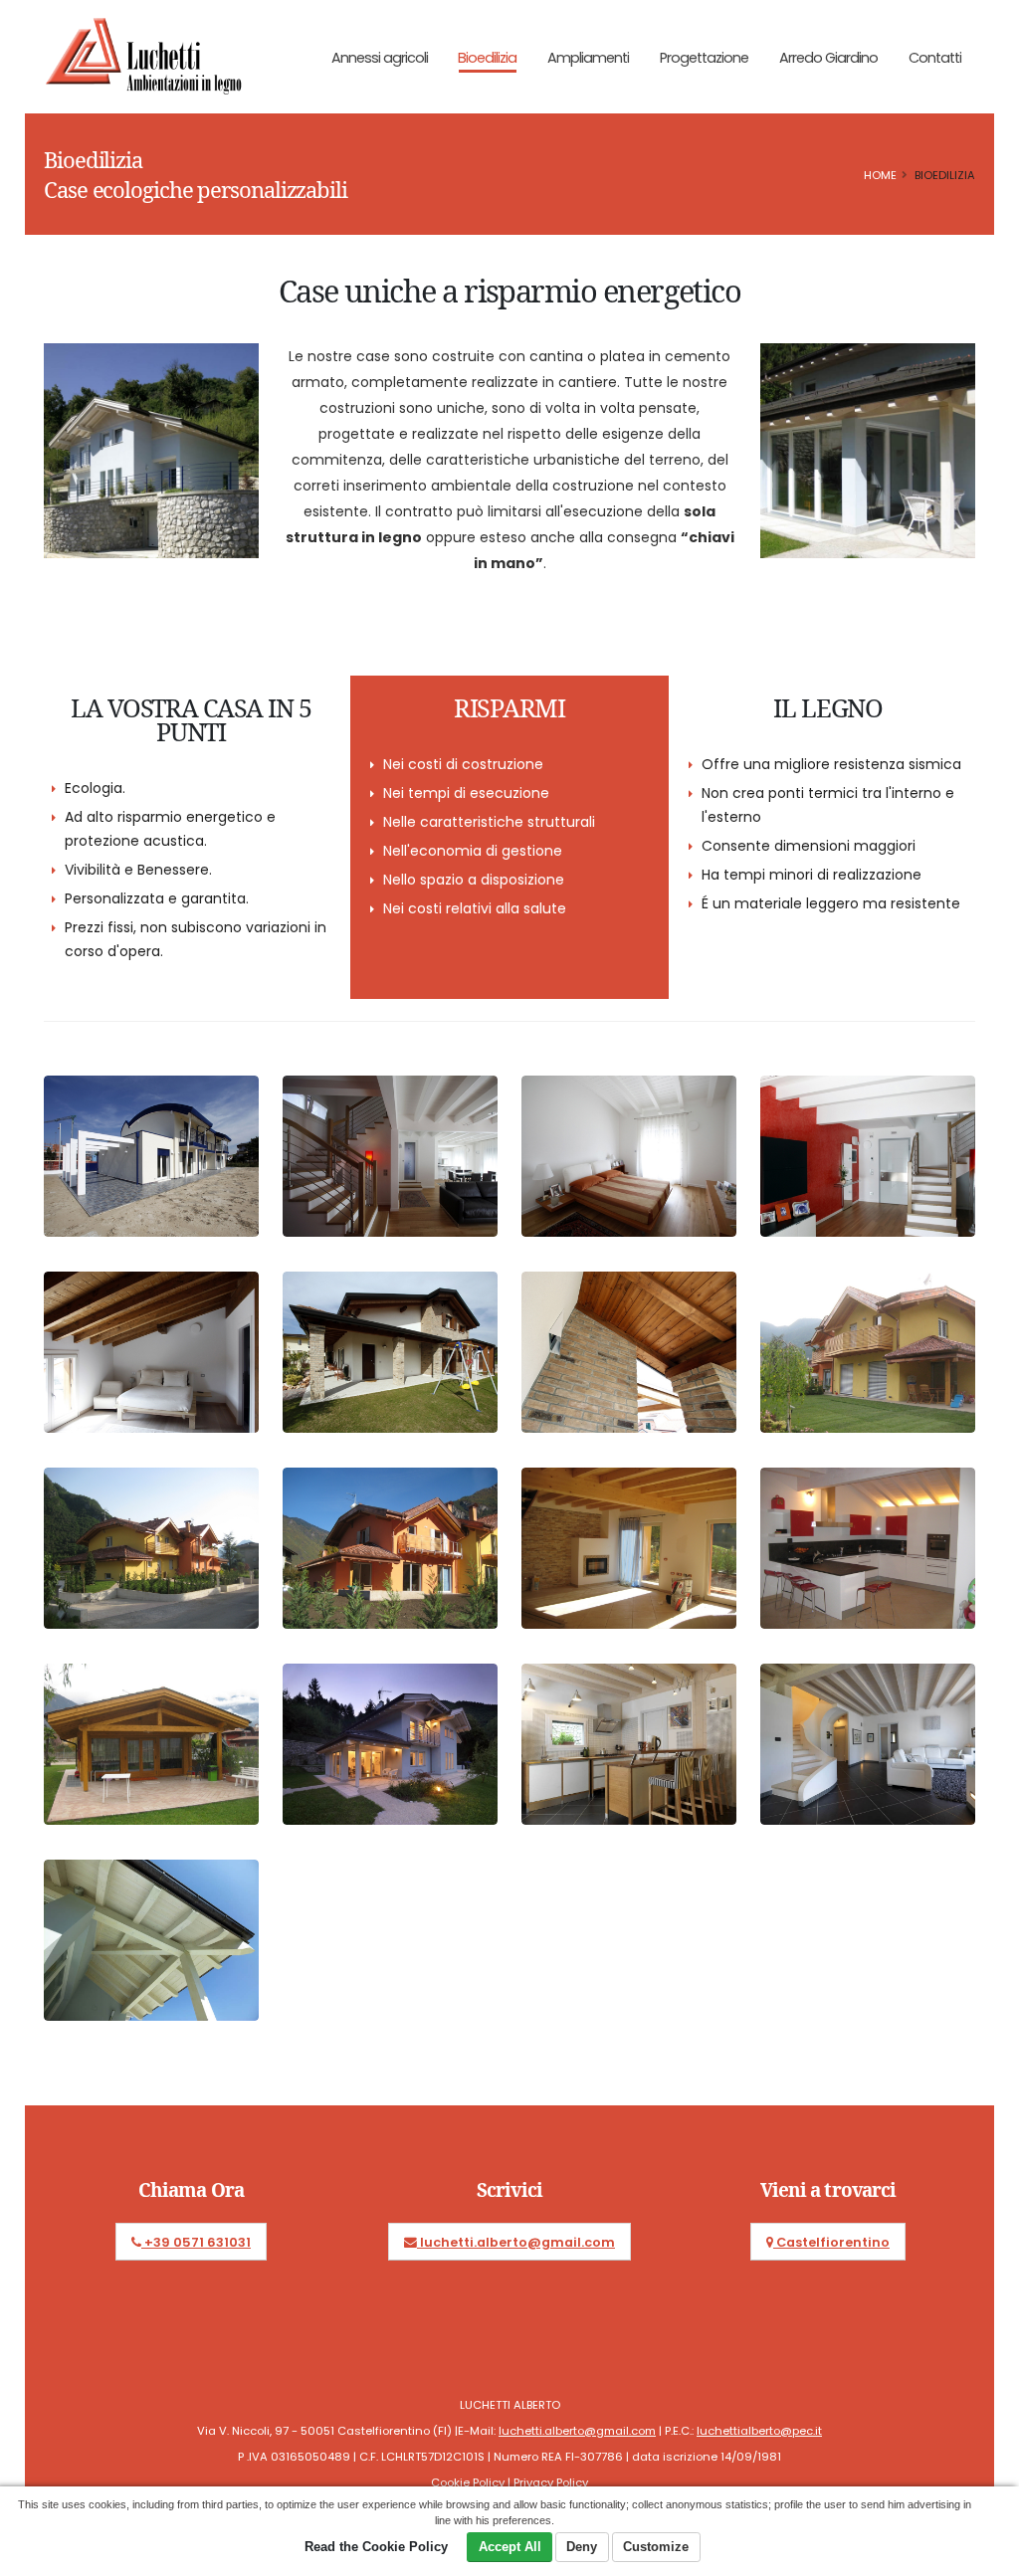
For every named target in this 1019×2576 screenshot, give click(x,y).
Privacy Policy (551, 2482)
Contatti (935, 58)
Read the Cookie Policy (376, 2547)
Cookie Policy (468, 2482)
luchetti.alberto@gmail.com (516, 2242)
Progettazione (704, 58)
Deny (582, 2547)
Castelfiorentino (831, 2242)
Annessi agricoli (380, 58)
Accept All (510, 2547)
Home (880, 175)
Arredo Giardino (828, 58)
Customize (656, 2547)
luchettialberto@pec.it (759, 2431)
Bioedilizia (487, 58)
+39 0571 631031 (196, 2242)
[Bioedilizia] (151, 1148)
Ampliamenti (588, 58)
